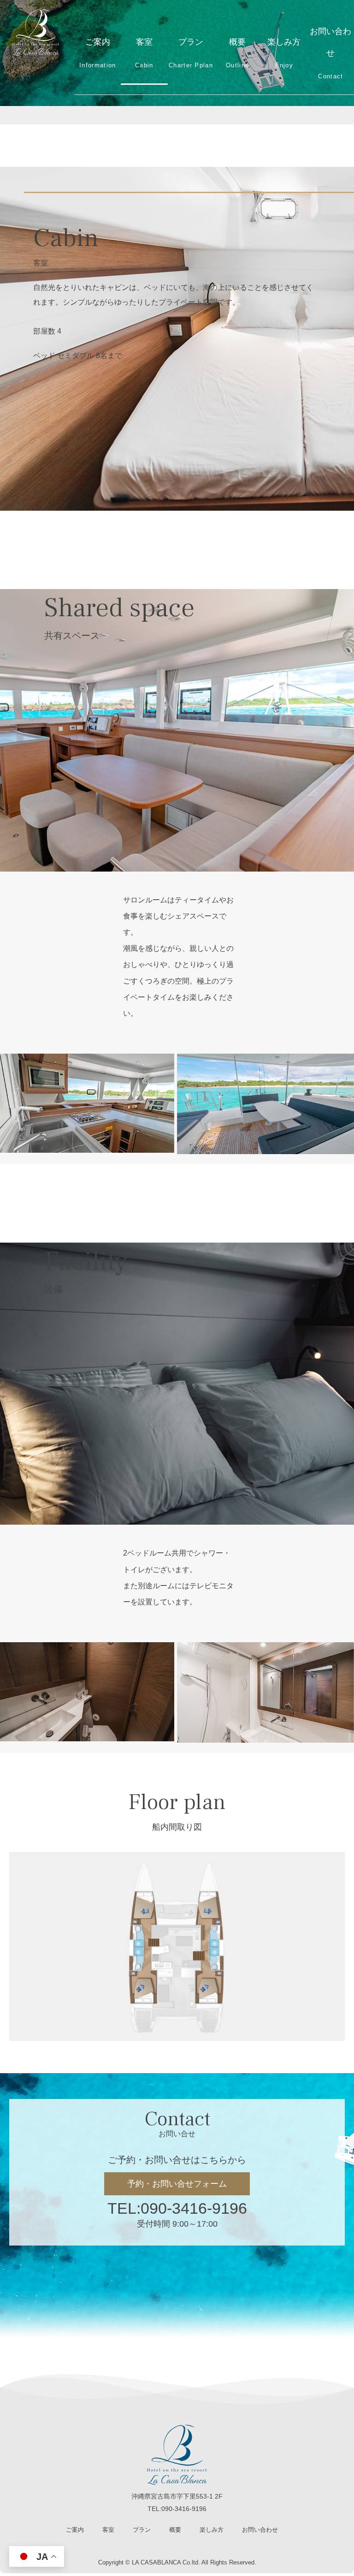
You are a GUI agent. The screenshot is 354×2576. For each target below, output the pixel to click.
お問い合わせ (330, 53)
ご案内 (97, 53)
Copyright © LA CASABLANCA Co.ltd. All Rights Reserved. (177, 2562)
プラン (191, 53)
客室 (144, 53)
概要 (237, 53)
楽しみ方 (284, 53)
